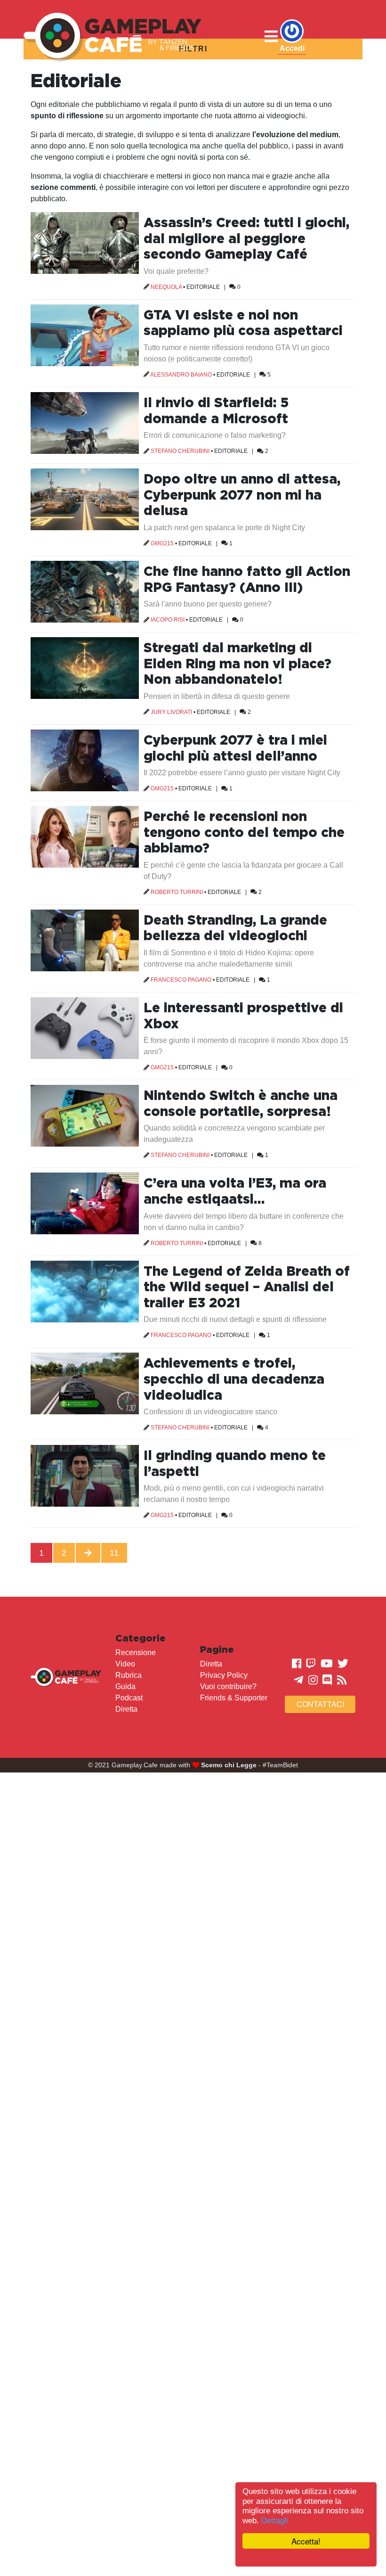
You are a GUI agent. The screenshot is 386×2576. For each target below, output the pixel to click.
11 (114, 1553)
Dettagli (275, 2521)
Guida (125, 1686)
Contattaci (320, 1704)
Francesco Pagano (181, 980)
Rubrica (129, 1675)
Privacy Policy (224, 1675)
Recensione (136, 1653)
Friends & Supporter (234, 1698)
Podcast (129, 1698)
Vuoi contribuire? (228, 1686)
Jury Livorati (171, 712)
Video (125, 1664)
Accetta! (306, 2541)
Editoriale (203, 287)
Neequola (166, 287)
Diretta (126, 1709)
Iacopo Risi (168, 620)
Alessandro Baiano (181, 375)
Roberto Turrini (177, 892)
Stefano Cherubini (180, 451)
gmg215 (162, 543)
